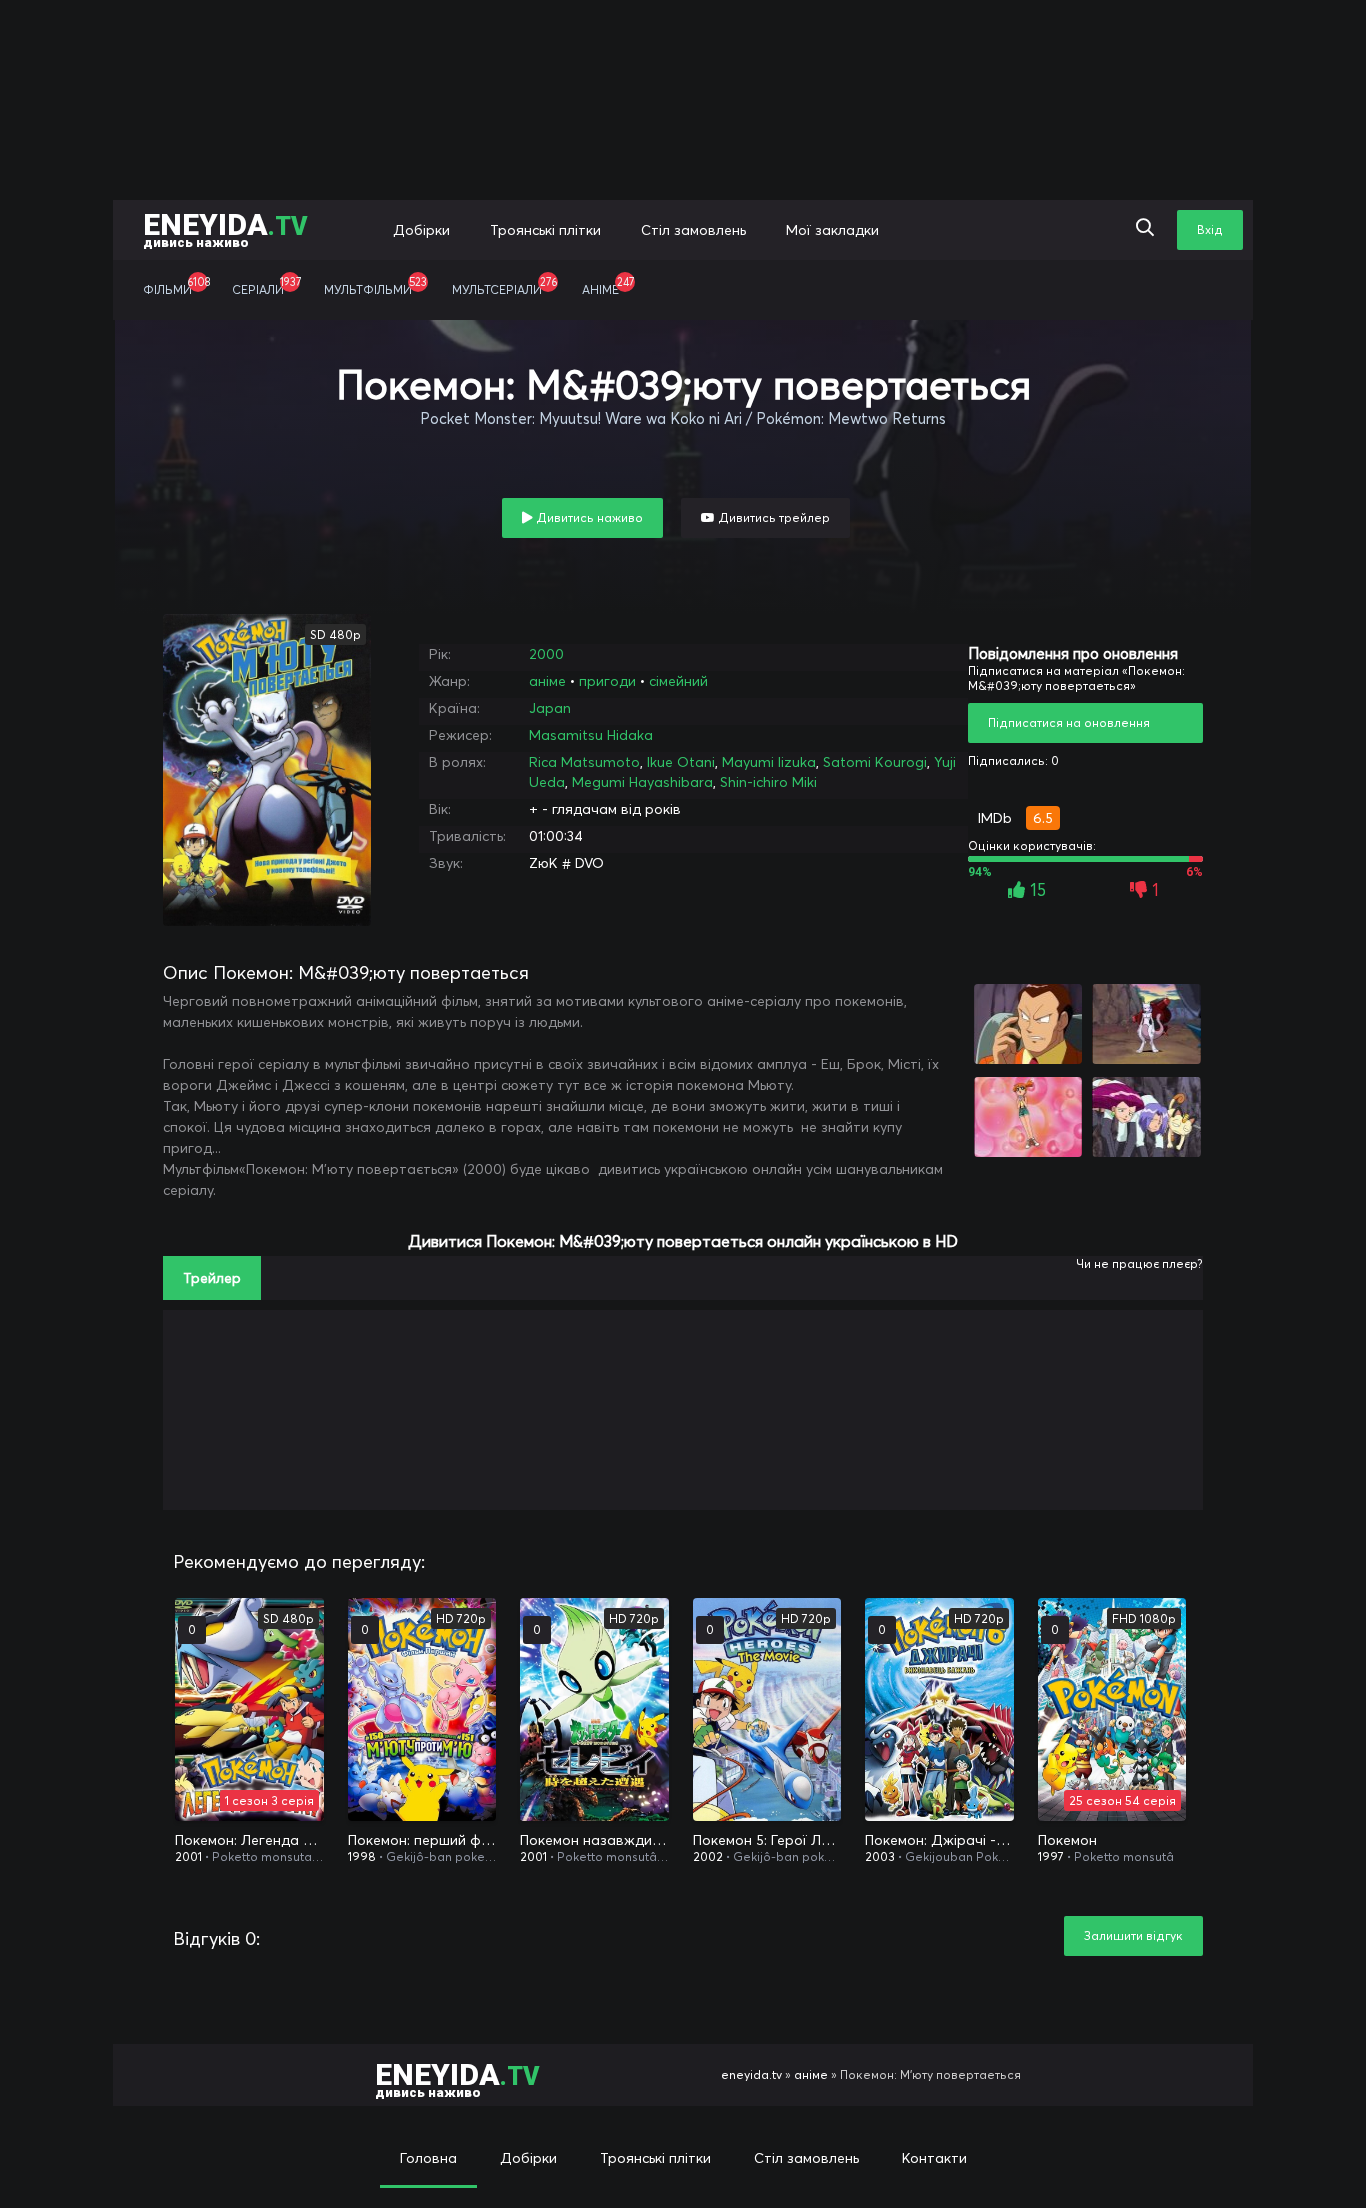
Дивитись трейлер (772, 517)
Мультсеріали (504, 286)
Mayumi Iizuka (769, 762)
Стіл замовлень (693, 230)
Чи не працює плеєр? (1139, 1263)
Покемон (1067, 1840)
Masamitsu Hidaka (591, 735)
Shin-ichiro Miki (768, 782)
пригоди (607, 681)
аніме (547, 681)
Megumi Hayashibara (642, 782)
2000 (546, 654)
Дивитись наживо (588, 517)
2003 (880, 1856)
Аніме (608, 286)
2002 (708, 1856)
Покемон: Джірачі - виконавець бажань (939, 1840)
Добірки (421, 230)
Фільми (176, 286)
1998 (362, 1856)
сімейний (678, 681)
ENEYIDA (225, 228)
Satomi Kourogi (875, 762)
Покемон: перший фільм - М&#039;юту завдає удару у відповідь (422, 1840)
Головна (428, 2158)
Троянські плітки (545, 230)
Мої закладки (832, 230)
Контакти (934, 2158)
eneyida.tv (751, 2074)
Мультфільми (375, 286)
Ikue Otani (681, 762)
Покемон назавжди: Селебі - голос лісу (594, 1840)
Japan (550, 708)
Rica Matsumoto (584, 762)
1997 (1051, 1856)
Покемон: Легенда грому (249, 1840)
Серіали (266, 286)
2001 (188, 1856)
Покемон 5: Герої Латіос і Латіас (767, 1840)
